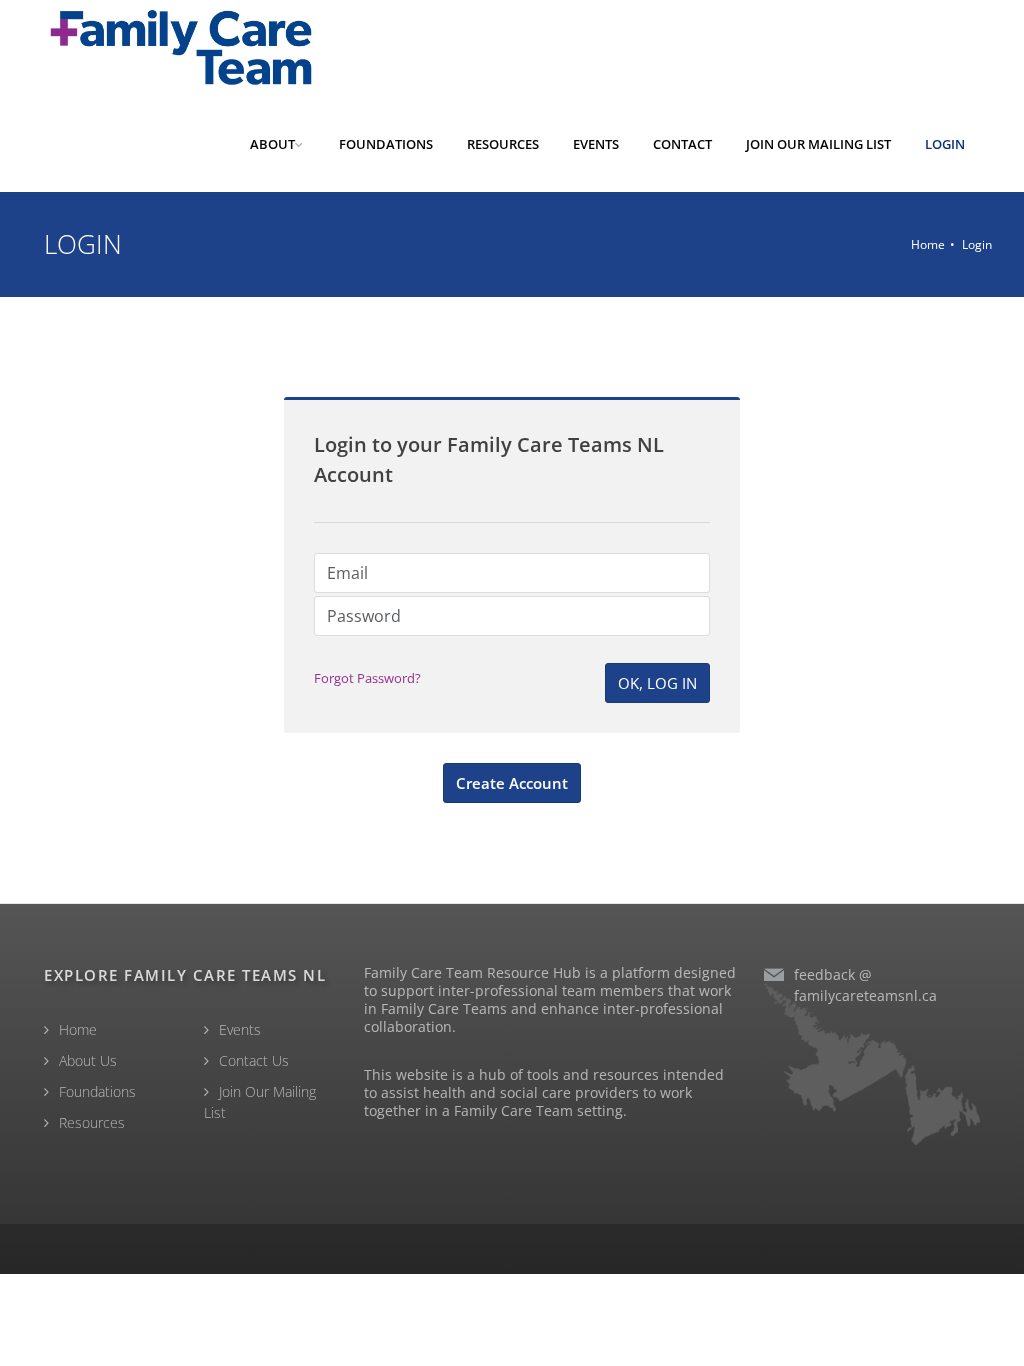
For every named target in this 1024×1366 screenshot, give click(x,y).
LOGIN (945, 144)
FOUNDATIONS (386, 144)
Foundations (97, 1091)
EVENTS (596, 144)
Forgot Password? (367, 678)
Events (240, 1029)
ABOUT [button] (272, 144)
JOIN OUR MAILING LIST (818, 144)
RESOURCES (503, 144)
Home (928, 244)
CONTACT (682, 144)
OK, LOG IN (657, 683)
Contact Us (254, 1060)
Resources (92, 1122)
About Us (88, 1060)
